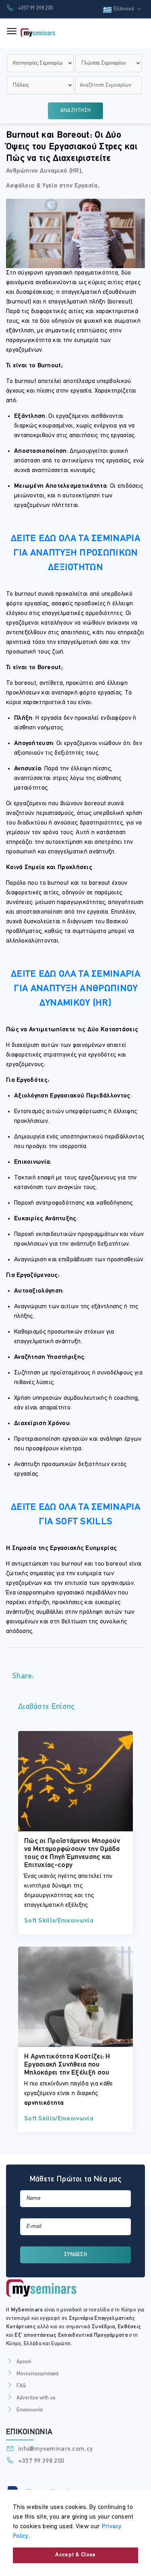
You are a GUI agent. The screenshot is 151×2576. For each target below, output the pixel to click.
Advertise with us (36, 2398)
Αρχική (24, 2362)
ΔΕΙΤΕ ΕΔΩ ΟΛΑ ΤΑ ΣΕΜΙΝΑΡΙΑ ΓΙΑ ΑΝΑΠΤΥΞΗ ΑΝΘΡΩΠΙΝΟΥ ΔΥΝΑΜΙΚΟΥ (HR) (75, 989)
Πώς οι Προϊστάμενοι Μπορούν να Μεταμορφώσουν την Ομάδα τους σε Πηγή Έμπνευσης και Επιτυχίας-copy (72, 1853)
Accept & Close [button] (75, 2555)
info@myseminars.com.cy (54, 2449)
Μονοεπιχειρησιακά (38, 2374)
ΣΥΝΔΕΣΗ (75, 2255)
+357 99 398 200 (34, 8)
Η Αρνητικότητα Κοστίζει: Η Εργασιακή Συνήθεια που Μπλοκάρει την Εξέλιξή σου (67, 2065)
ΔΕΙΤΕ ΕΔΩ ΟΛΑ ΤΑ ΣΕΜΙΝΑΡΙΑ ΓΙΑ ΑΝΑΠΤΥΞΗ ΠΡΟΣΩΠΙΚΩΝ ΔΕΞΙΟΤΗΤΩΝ (75, 553)
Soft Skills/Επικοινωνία (59, 1921)
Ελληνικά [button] (125, 9)
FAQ (21, 2386)
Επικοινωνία (30, 2410)
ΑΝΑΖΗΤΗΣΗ (76, 111)
